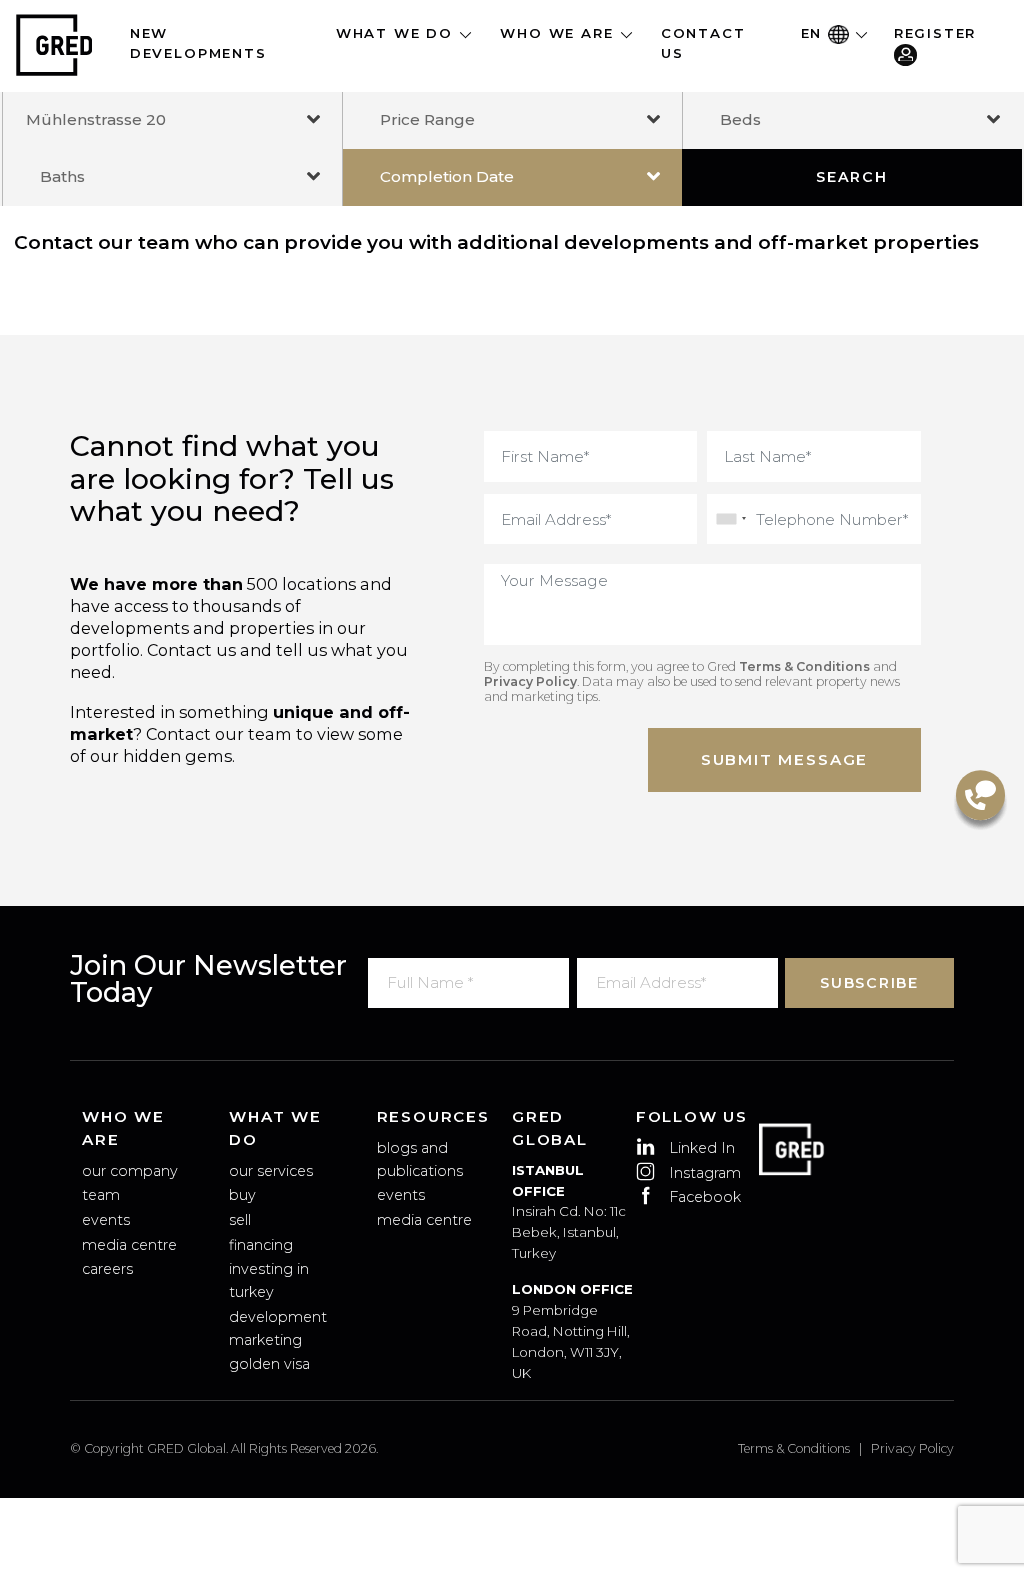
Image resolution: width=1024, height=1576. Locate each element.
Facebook (705, 1197)
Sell (240, 1220)
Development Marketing (278, 1328)
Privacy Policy (530, 681)
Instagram (705, 1173)
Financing (261, 1245)
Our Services (271, 1171)
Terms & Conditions (804, 666)
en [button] (814, 33)
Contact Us (703, 43)
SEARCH (851, 177)
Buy (242, 1195)
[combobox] (172, 120)
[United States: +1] (730, 519)
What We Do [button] (397, 33)
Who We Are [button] (559, 33)
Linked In (702, 1148)
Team (101, 1195)
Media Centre (129, 1245)
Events (106, 1220)
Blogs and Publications (420, 1159)
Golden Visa (269, 1364)
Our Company (130, 1171)
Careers (107, 1269)
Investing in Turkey (269, 1280)
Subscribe (869, 983)
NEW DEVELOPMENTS (198, 43)
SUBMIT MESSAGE (785, 759)
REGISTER (935, 33)
